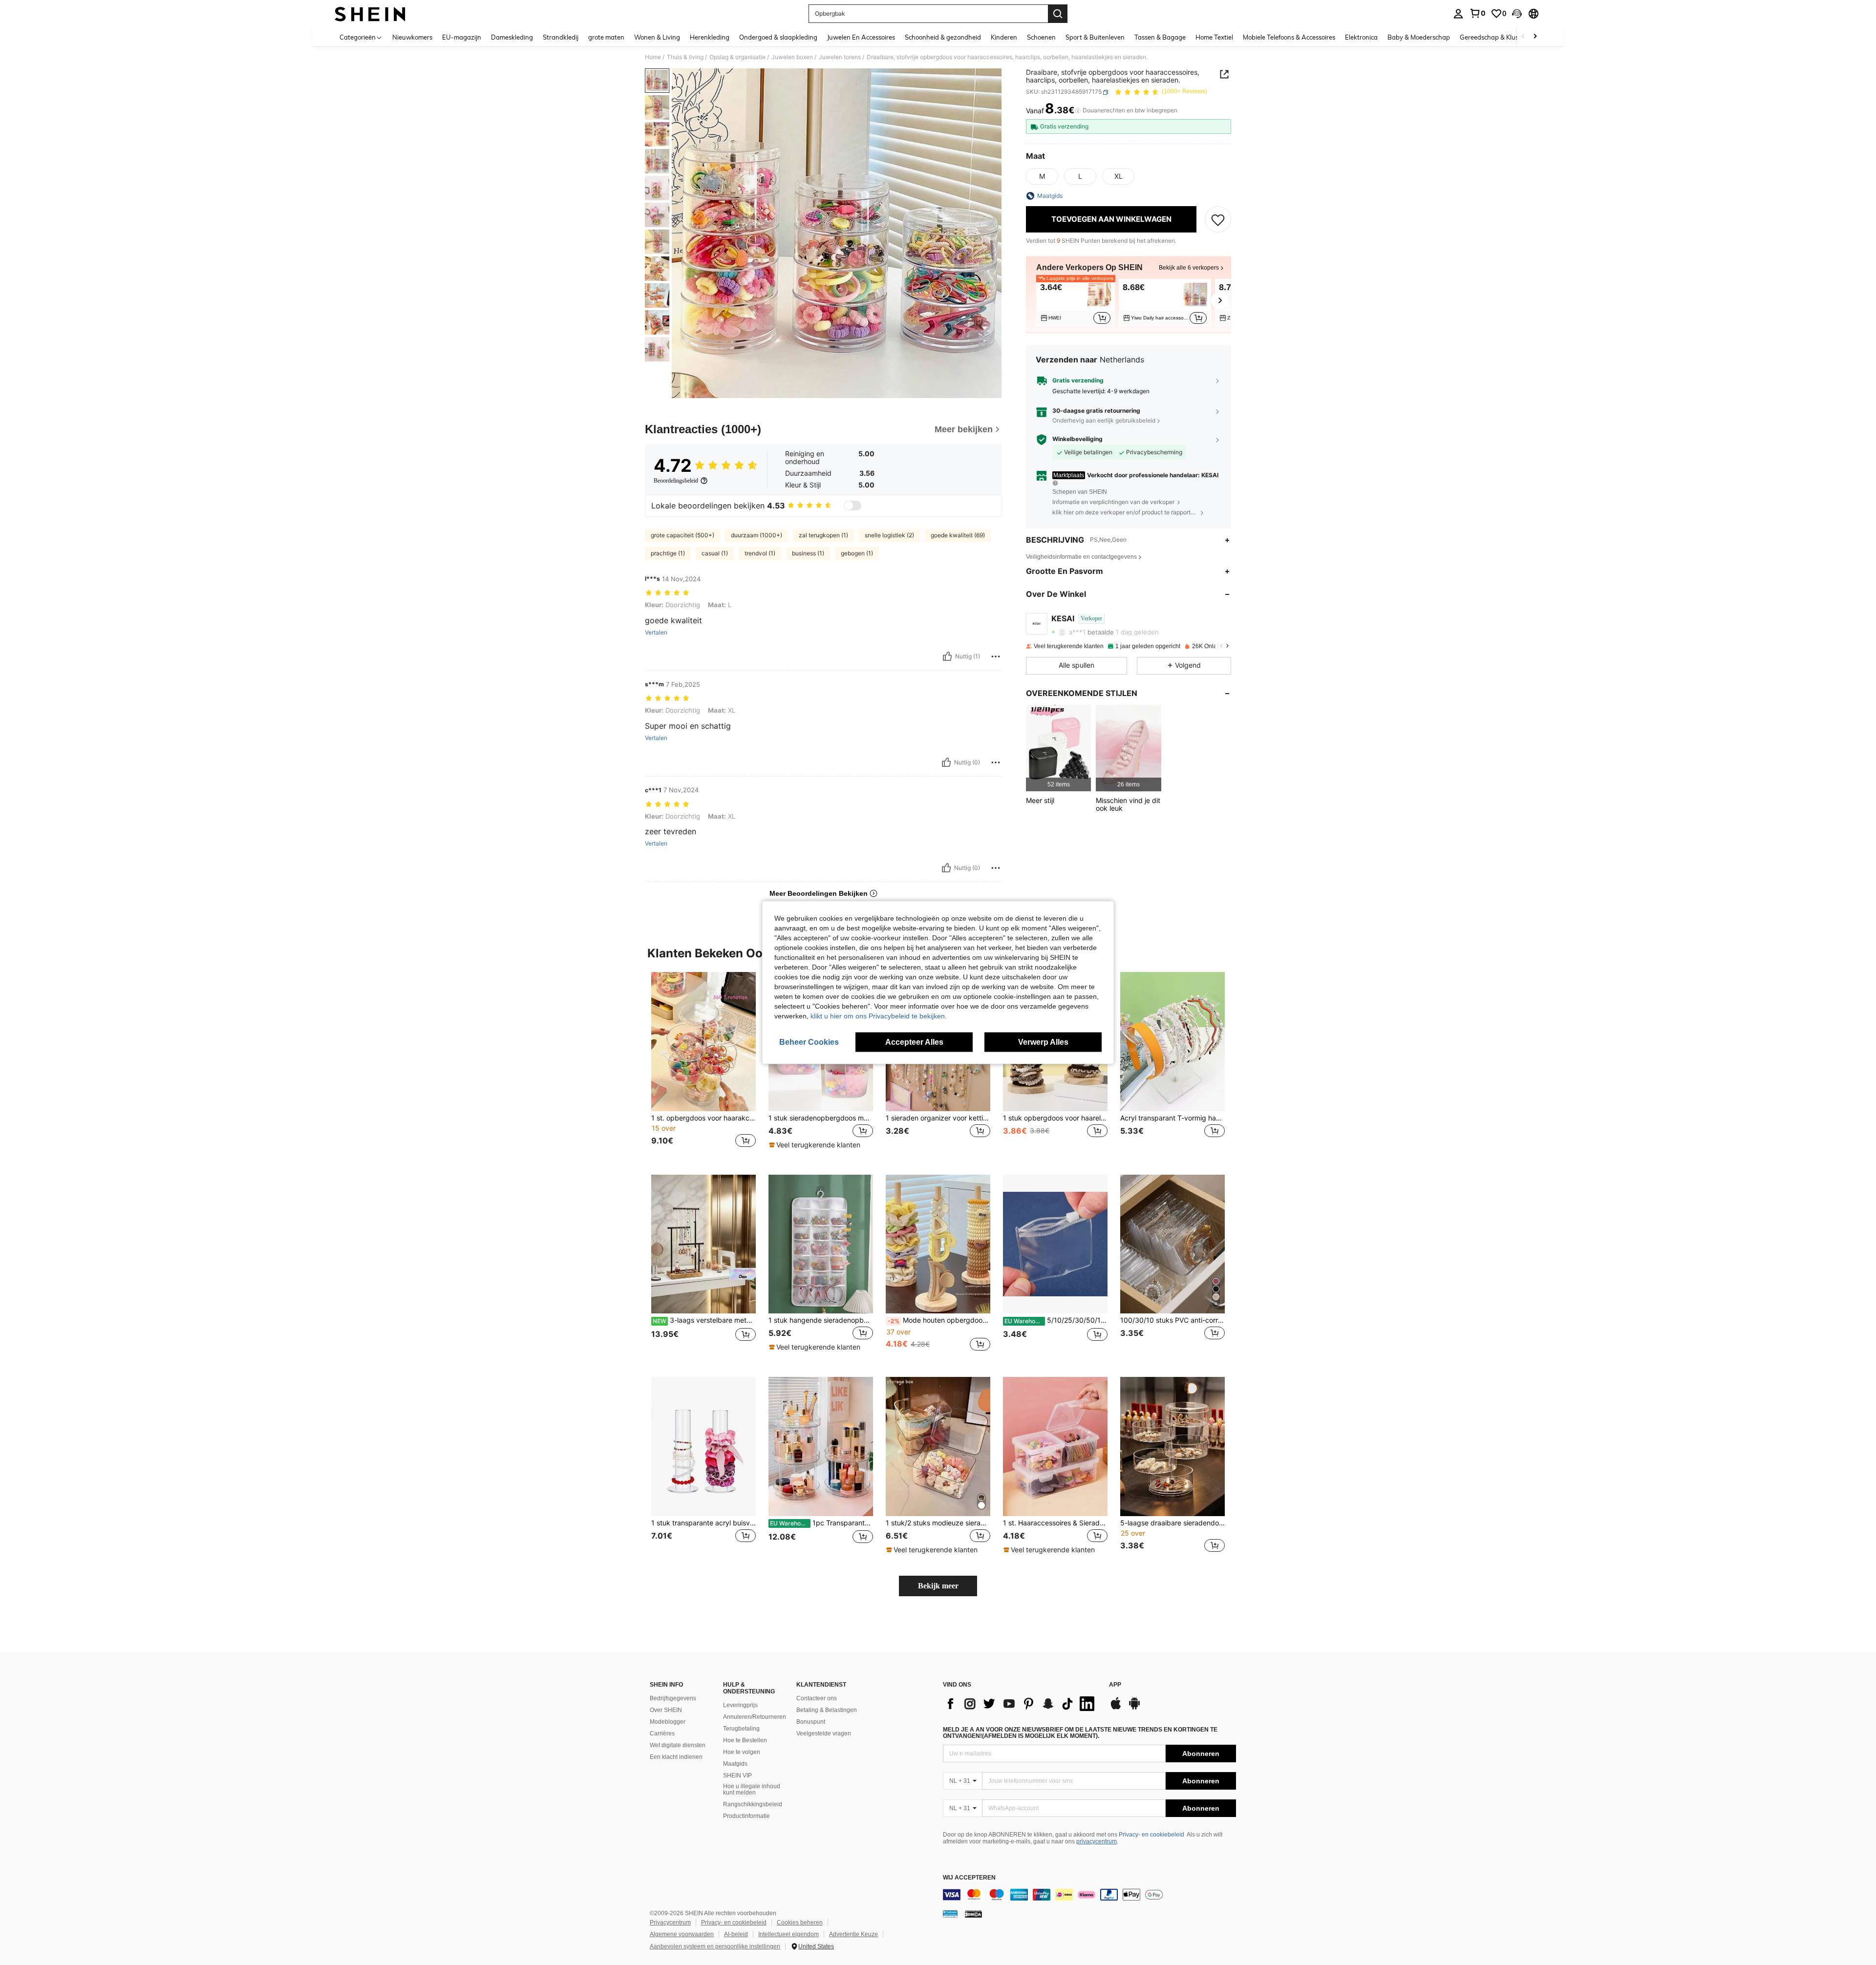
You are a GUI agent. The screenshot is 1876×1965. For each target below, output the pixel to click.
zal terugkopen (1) (823, 535)
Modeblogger (668, 1722)
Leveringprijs (740, 1705)
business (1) (808, 553)
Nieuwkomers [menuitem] (412, 37)
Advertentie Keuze (853, 1934)
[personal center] (1458, 14)
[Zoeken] (1058, 14)
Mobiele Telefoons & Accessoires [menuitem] (1289, 37)
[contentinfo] (1089, 1895)
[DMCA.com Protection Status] (973, 1913)
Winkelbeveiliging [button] (1077, 440)
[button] (1517, 14)
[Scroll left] (1523, 37)
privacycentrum (1097, 1841)
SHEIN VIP (737, 1775)
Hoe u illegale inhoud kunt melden (752, 1790)
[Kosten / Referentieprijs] (1078, 111)
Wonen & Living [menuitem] (657, 37)
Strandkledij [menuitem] (561, 37)
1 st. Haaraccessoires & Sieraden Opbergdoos (1055, 1523)
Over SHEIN (666, 1710)
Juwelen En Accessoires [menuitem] (861, 37)
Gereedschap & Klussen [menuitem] (1494, 37)
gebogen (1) (857, 553)
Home (653, 57)
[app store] (1116, 1708)
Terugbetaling (741, 1729)
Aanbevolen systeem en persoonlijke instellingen (715, 1946)
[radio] (1042, 176)
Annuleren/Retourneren (755, 1717)
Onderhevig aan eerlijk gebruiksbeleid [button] (1104, 421)
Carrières (662, 1733)
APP (1115, 1685)
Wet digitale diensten (678, 1745)
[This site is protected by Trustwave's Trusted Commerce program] (950, 1913)
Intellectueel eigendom (789, 1934)
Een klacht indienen (676, 1757)
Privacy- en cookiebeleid (1151, 1835)
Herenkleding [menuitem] (710, 37)
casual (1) (715, 553)
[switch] (853, 506)
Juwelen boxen (792, 57)
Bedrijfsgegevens (673, 1698)
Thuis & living (685, 57)
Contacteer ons (817, 1698)
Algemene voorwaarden (682, 1934)
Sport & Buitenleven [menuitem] (1095, 37)
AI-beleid (736, 1934)
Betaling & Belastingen (827, 1710)
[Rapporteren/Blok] (996, 656)
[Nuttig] (947, 656)
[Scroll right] (1535, 37)
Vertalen (656, 633)
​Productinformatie (746, 1816)
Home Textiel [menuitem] (1214, 37)
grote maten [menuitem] (606, 37)
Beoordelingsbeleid (676, 481)
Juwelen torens (840, 57)
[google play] (1134, 1708)
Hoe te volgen (742, 1752)
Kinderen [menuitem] (1004, 37)
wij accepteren (969, 1878)
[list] (1021, 1704)
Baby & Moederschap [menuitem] (1419, 37)
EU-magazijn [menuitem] (462, 37)
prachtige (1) (668, 553)
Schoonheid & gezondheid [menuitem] (943, 37)
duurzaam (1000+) (757, 535)
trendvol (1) (760, 553)
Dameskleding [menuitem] (512, 37)
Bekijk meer (938, 1586)
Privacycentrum (670, 1923)
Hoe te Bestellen (745, 1740)
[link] (1477, 13)
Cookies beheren (800, 1923)
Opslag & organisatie (737, 57)
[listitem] (1076, 302)
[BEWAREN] (1218, 219)
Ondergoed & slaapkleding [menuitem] (778, 37)
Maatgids (735, 1764)
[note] (816, 1145)
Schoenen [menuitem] (1041, 37)
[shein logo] (370, 14)
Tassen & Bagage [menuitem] (1160, 37)
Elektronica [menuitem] (1361, 37)
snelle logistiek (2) (889, 535)
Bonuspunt (811, 1722)
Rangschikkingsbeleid (753, 1804)
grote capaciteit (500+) (682, 535)
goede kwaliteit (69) (958, 535)
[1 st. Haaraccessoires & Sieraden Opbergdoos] (1055, 1447)
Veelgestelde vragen (824, 1733)
